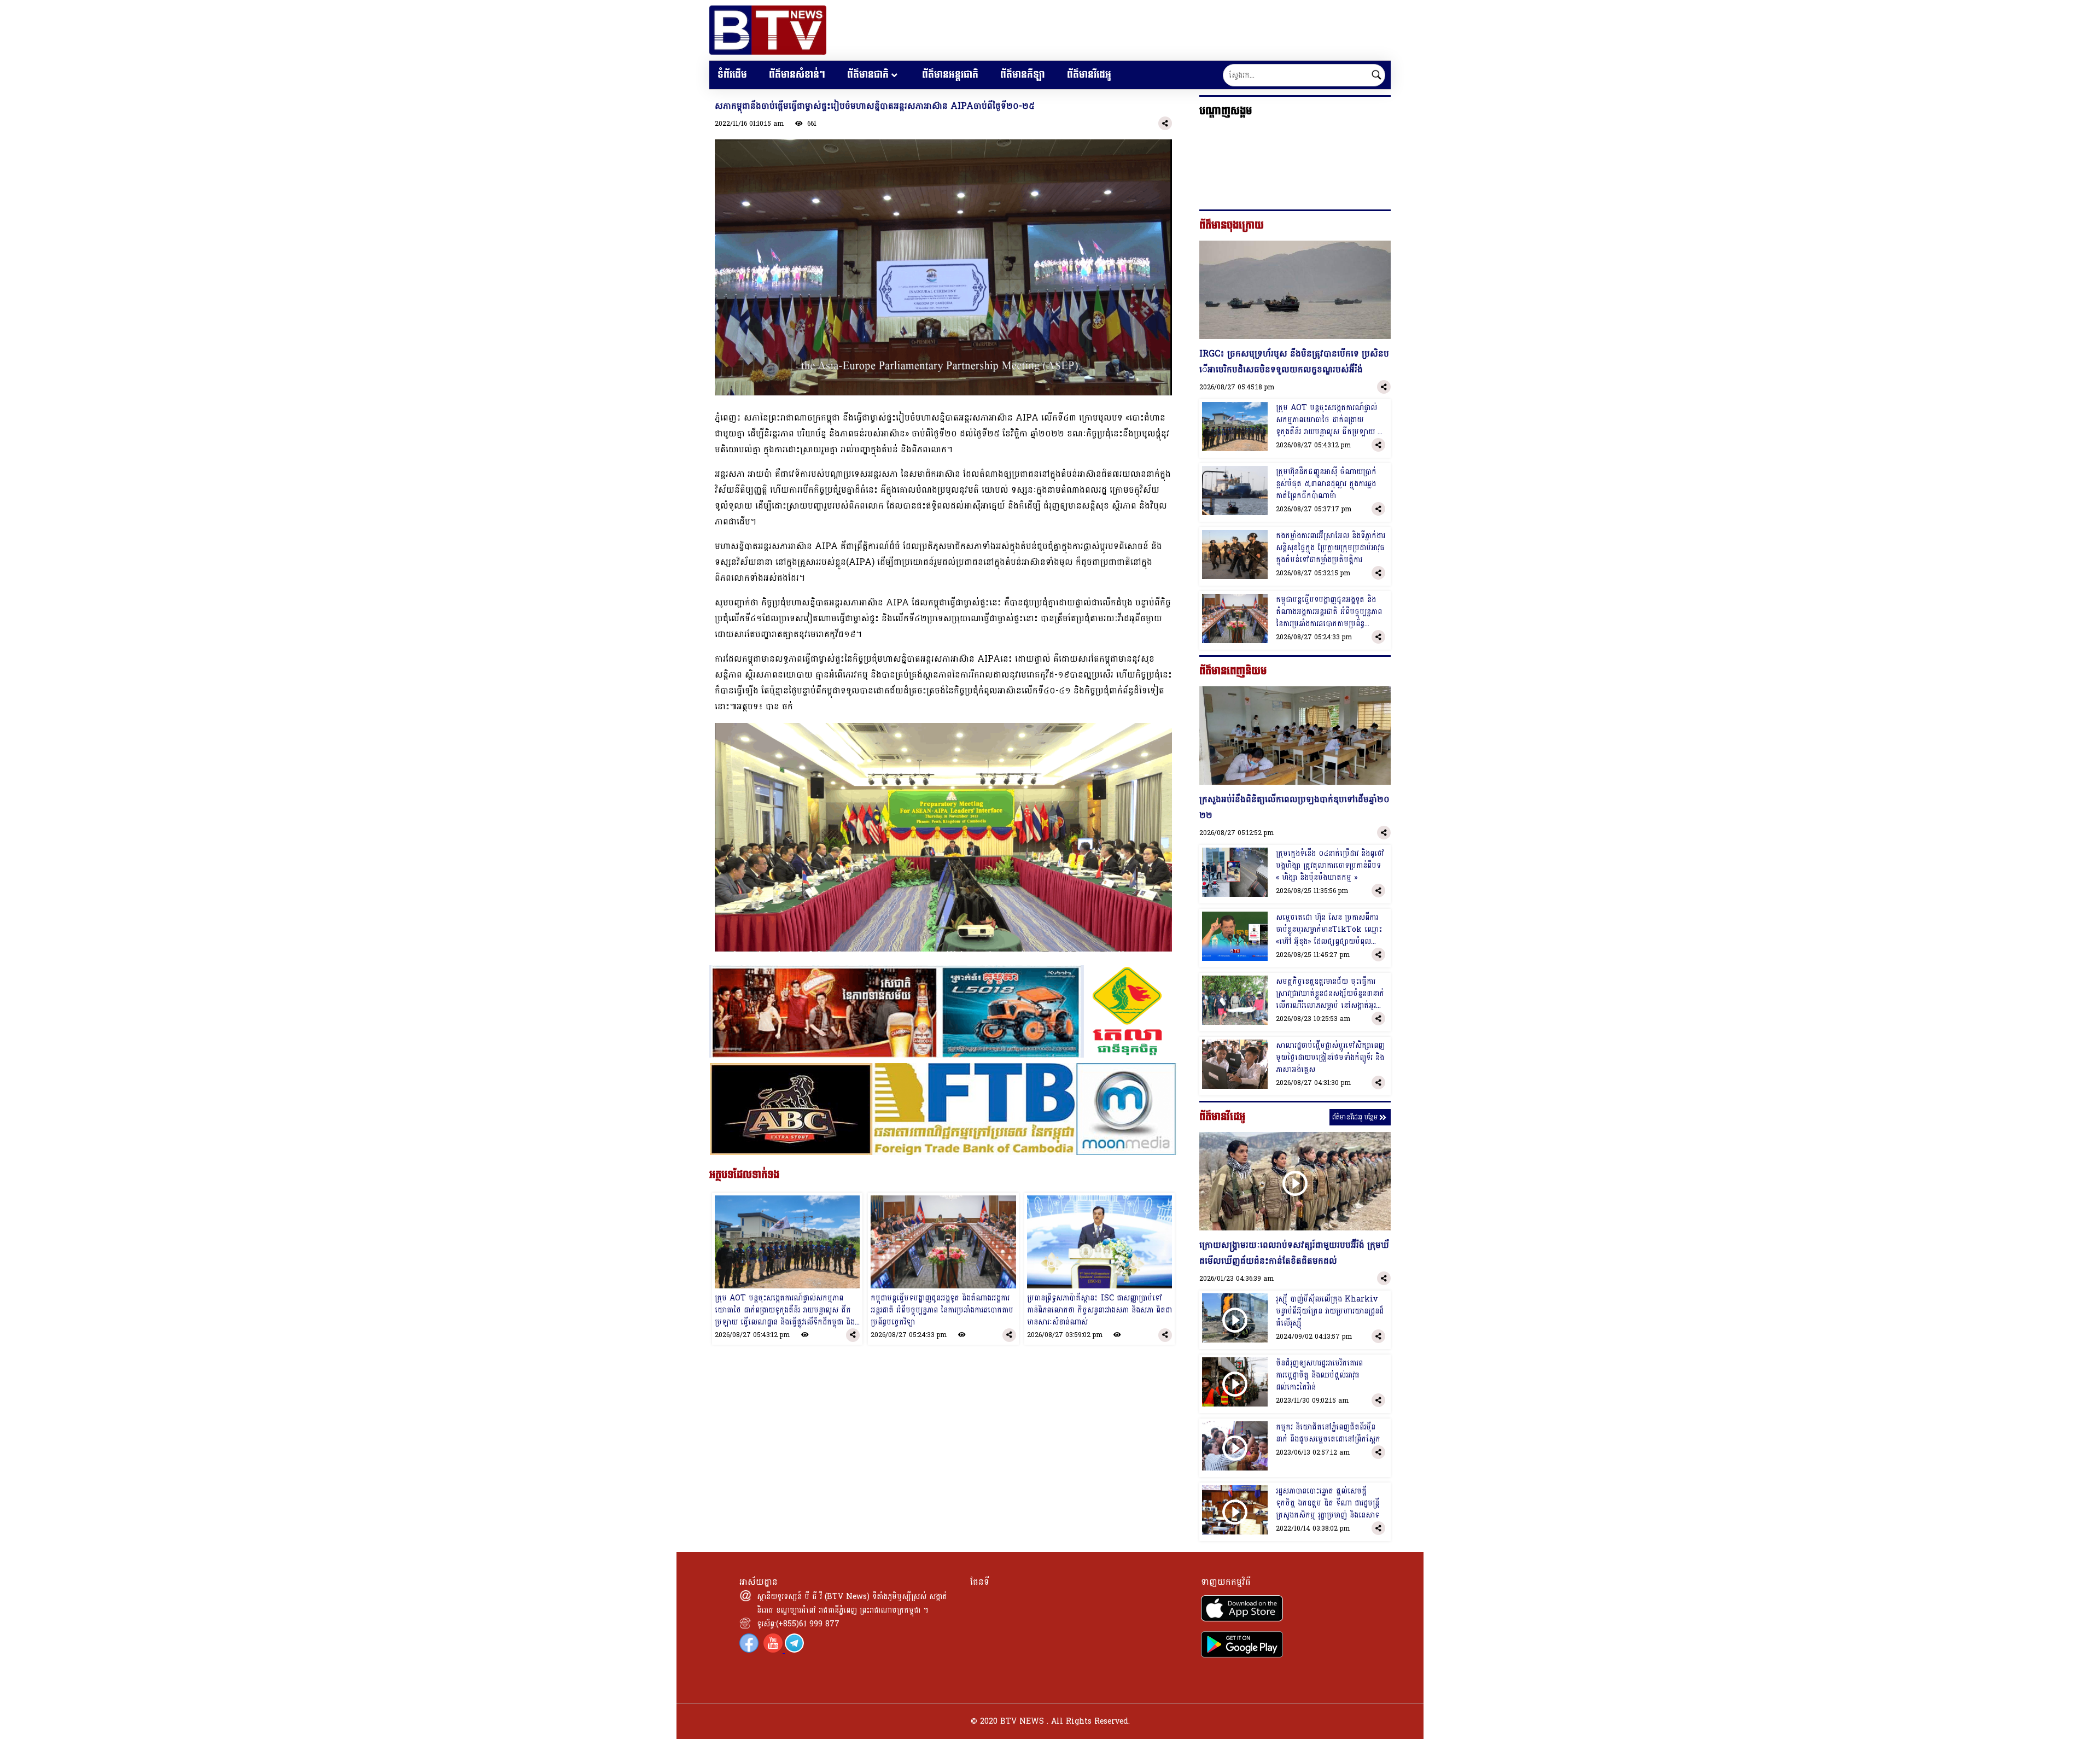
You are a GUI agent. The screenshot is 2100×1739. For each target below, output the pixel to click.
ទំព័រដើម (732, 75)
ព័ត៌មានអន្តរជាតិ (950, 75)
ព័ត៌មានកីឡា (1023, 75)
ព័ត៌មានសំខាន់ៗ (797, 75)
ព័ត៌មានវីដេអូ (1089, 75)
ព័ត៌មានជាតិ (868, 75)
